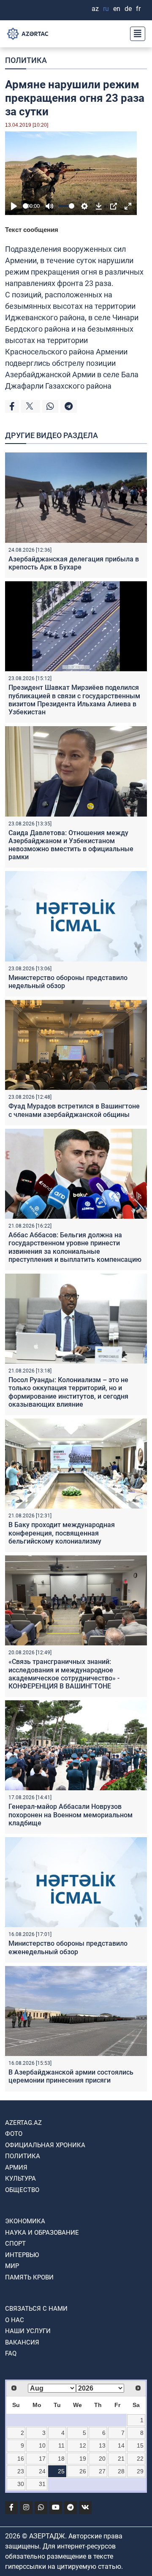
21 (121, 2459)
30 (21, 2484)
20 (102, 2459)
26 (83, 2471)
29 (140, 2471)
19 (83, 2459)
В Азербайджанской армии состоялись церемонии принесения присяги (71, 2076)
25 (61, 2471)
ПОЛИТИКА (26, 60)
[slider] (26, 206)
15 (140, 2445)
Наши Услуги (28, 2331)
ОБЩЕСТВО (22, 2190)
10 (42, 2445)
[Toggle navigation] (135, 34)
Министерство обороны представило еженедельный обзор (68, 1947)
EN (117, 9)
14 (121, 2445)
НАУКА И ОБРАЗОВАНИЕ (42, 2233)
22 (140, 2459)
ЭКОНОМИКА (25, 2221)
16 (21, 2459)
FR (138, 9)
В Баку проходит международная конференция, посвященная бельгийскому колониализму (62, 1533)
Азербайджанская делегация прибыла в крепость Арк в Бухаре (74, 563)
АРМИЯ (16, 2168)
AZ (95, 9)
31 (42, 2484)
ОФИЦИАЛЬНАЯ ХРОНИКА (45, 2145)
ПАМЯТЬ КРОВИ (29, 2277)
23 (21, 2471)
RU (106, 9)
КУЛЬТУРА (20, 2178)
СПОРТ (15, 2244)
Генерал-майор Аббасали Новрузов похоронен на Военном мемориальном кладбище (71, 1815)
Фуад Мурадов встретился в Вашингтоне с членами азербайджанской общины (74, 1110)
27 (102, 2471)
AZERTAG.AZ (23, 2123)
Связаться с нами (36, 2309)
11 (61, 2445)
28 (121, 2471)
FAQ (11, 2353)
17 (42, 2459)
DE (128, 9)
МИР (12, 2266)
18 (61, 2459)
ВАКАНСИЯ (22, 2342)
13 (102, 2445)
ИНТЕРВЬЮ (22, 2255)
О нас (15, 2320)
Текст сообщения (32, 230)
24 (42, 2471)
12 (83, 2445)
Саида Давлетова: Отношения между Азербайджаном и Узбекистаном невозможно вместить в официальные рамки (71, 845)
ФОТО (14, 2134)
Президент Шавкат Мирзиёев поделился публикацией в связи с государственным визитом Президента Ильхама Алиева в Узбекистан (74, 700)
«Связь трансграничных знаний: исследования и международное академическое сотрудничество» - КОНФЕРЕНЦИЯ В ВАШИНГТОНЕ (64, 1674)
